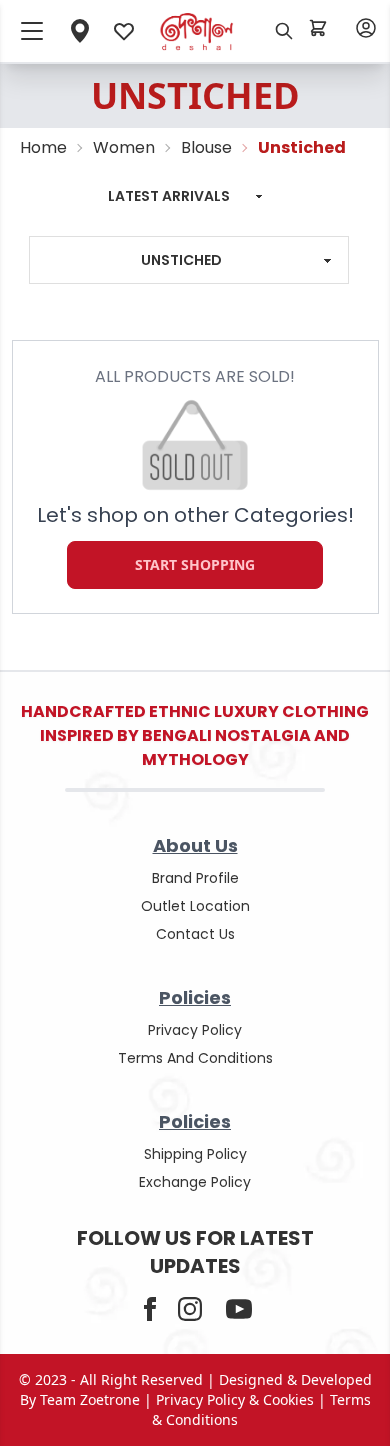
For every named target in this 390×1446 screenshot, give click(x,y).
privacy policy (195, 1030)
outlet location (195, 906)
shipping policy (195, 1154)
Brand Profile (195, 878)
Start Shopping (195, 565)
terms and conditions (195, 1058)
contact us (195, 934)
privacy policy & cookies (235, 1399)
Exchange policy (195, 1182)
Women (124, 147)
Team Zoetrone (90, 1399)
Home (43, 147)
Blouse (206, 147)
